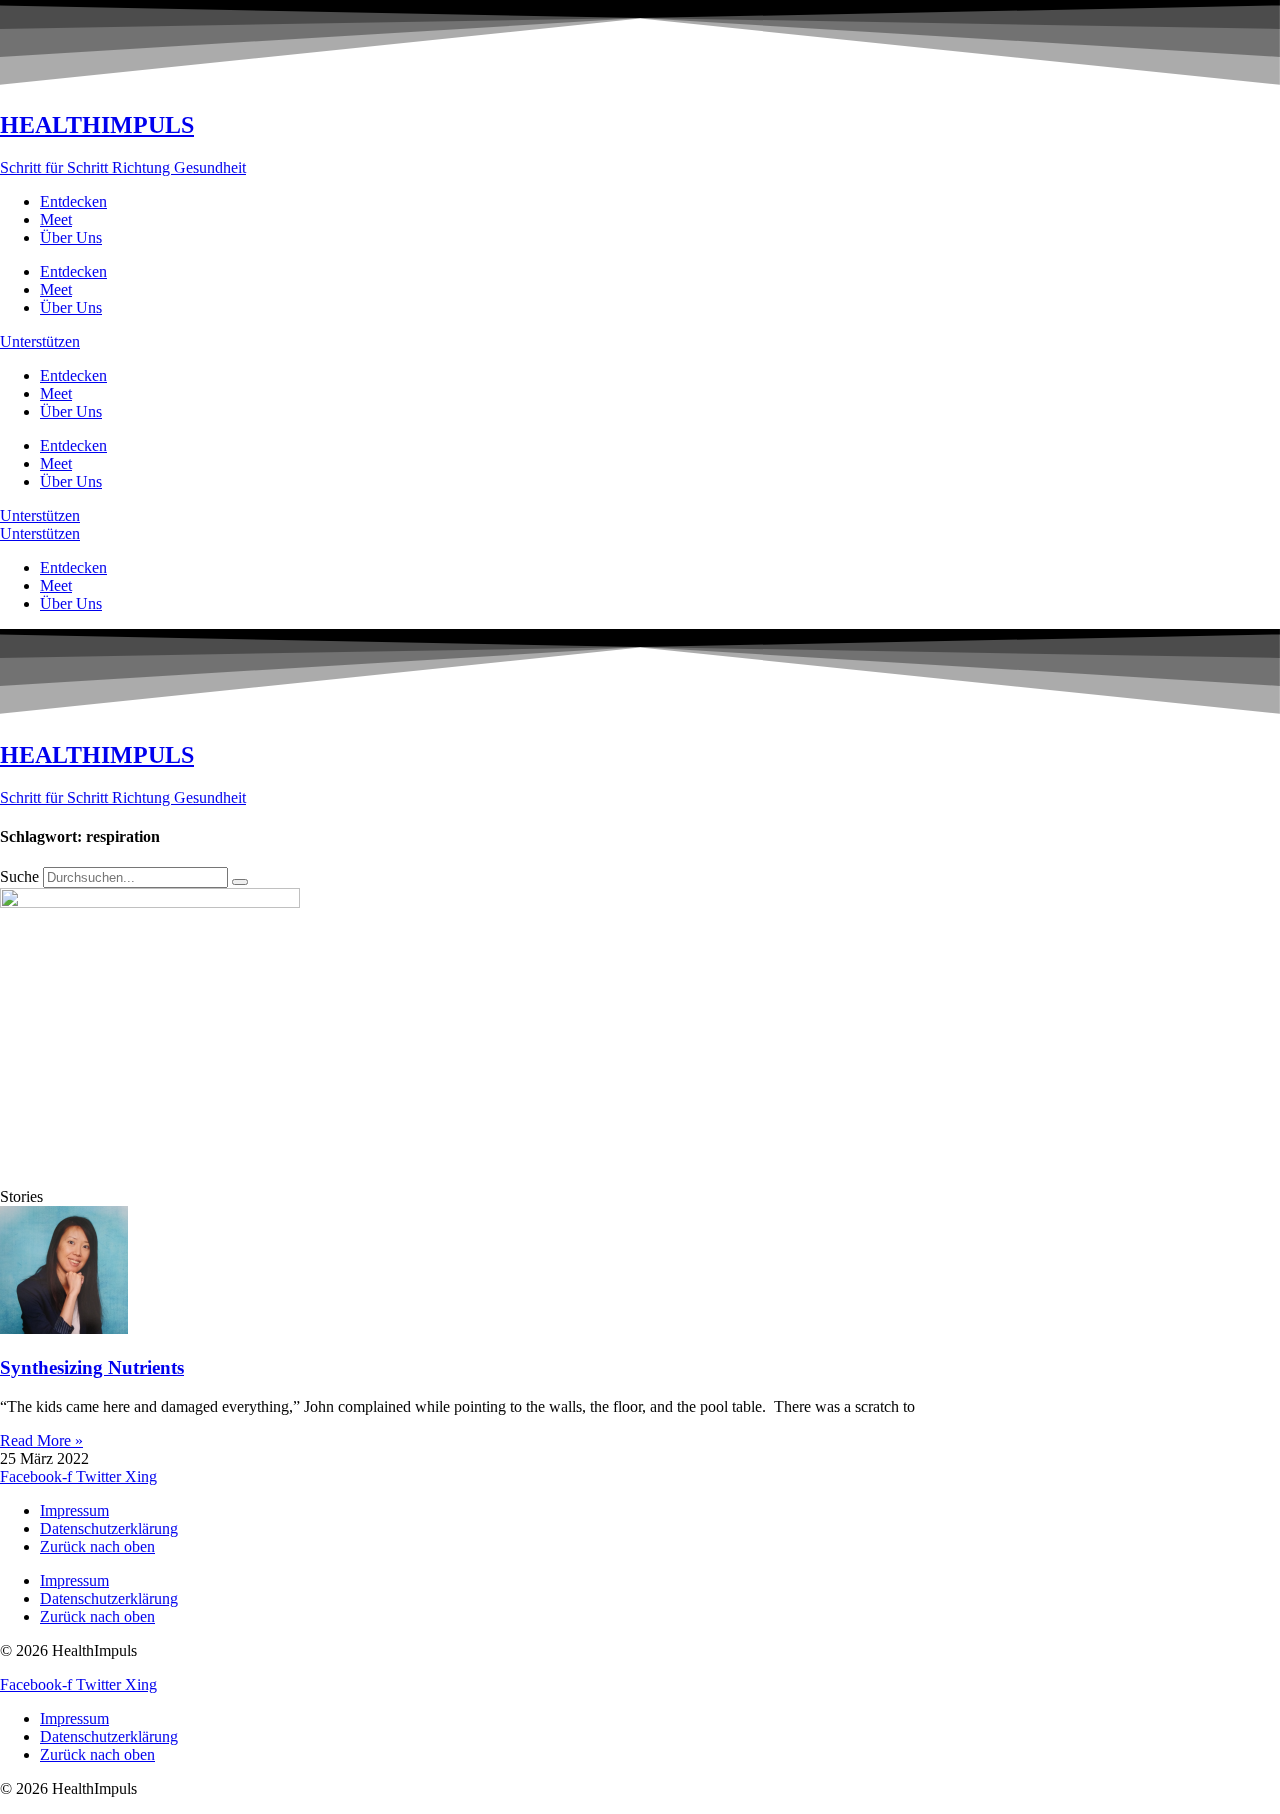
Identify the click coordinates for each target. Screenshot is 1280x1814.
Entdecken (73, 201)
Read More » (41, 1440)
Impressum (74, 1510)
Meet (56, 219)
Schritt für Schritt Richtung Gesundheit (123, 167)
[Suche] (240, 882)
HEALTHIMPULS (97, 125)
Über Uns (71, 237)
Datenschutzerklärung (109, 1528)
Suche (19, 876)
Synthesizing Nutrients (92, 1367)
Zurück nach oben (97, 1546)
